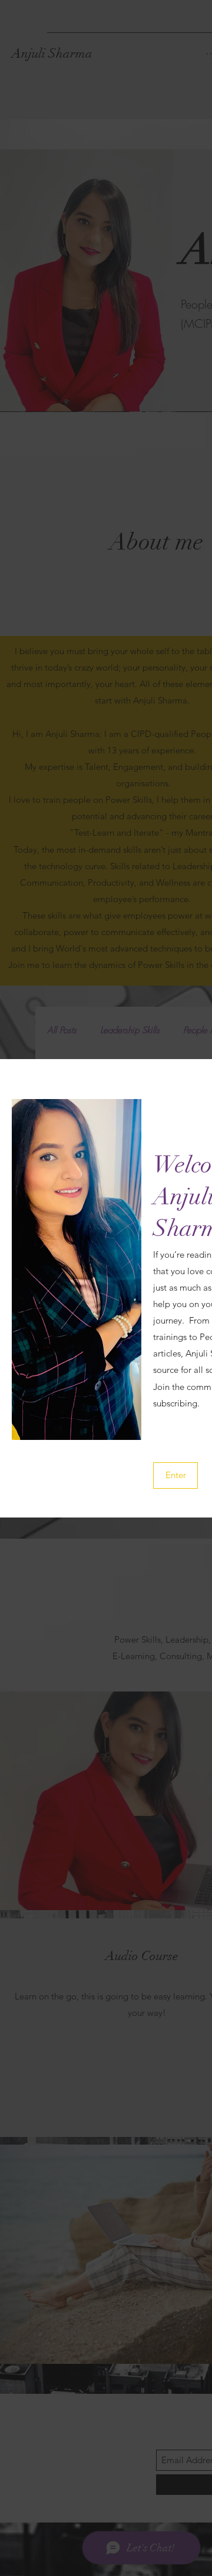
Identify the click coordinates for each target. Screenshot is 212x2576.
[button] (175, 1475)
